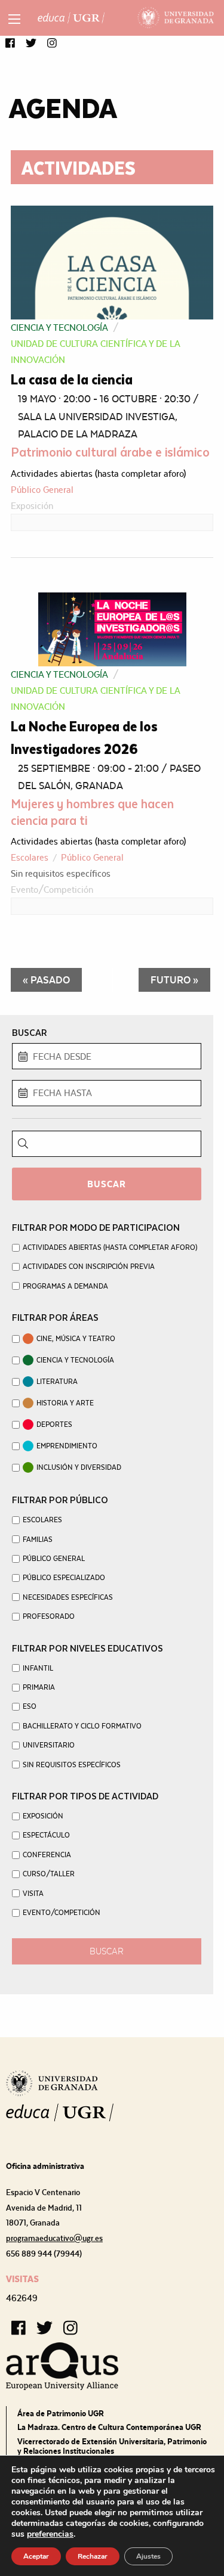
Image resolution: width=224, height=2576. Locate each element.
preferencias (50, 2534)
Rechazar (93, 2556)
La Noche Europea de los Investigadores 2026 (84, 737)
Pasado (46, 980)
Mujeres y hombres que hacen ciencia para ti (92, 811)
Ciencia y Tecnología (59, 328)
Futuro (174, 980)
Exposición (32, 506)
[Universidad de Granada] (176, 18)
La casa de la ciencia (72, 379)
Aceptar (36, 2556)
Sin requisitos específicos (61, 873)
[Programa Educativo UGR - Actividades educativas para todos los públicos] (71, 18)
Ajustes (148, 2556)
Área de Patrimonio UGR (61, 2413)
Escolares (30, 857)
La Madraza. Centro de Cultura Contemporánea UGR (109, 2427)
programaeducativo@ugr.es (54, 2238)
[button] (10, 44)
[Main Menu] (14, 19)
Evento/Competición (52, 890)
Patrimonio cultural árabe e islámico (110, 451)
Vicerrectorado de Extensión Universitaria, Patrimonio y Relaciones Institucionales (112, 2446)
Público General (42, 490)
